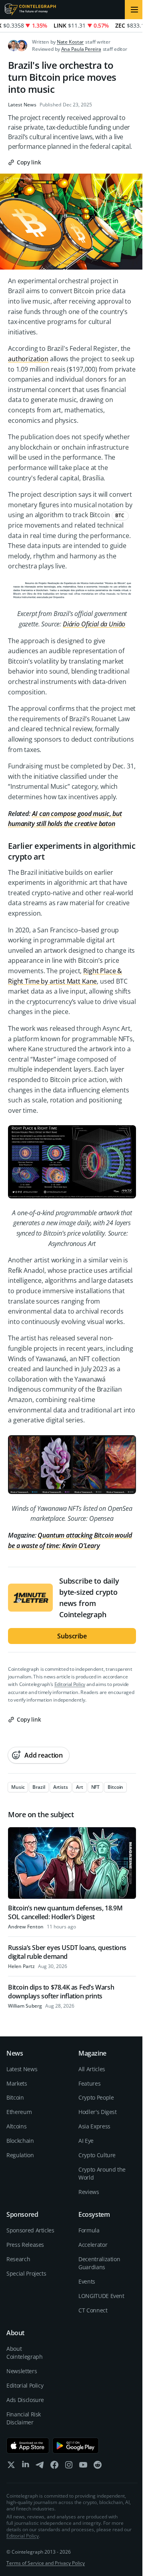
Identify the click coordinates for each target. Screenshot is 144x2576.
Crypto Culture (97, 2155)
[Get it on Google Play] (76, 2446)
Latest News (22, 105)
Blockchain (20, 2141)
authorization (28, 359)
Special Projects (26, 2273)
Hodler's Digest (98, 2112)
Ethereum (19, 2112)
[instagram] (69, 2467)
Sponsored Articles (30, 2230)
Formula (89, 2230)
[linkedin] (26, 2467)
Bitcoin (15, 2097)
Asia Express (94, 2126)
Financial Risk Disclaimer (24, 2418)
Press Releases (25, 2245)
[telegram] (40, 2467)
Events (87, 2281)
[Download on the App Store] (28, 2446)
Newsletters (22, 2371)
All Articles (92, 2069)
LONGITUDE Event (101, 2296)
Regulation (20, 2155)
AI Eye (86, 2141)
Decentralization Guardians (99, 2263)
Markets (17, 2083)
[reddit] (98, 2467)
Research (18, 2259)
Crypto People (96, 2097)
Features (89, 2083)
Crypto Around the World (102, 2173)
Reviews (89, 2192)
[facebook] (54, 2467)
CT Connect (93, 2310)
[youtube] (83, 2467)
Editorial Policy (70, 1684)
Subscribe (72, 1636)
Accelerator (93, 2245)
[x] (11, 2467)
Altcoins (16, 2126)
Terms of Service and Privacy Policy (46, 2563)
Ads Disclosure (25, 2400)
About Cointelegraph (24, 2353)
